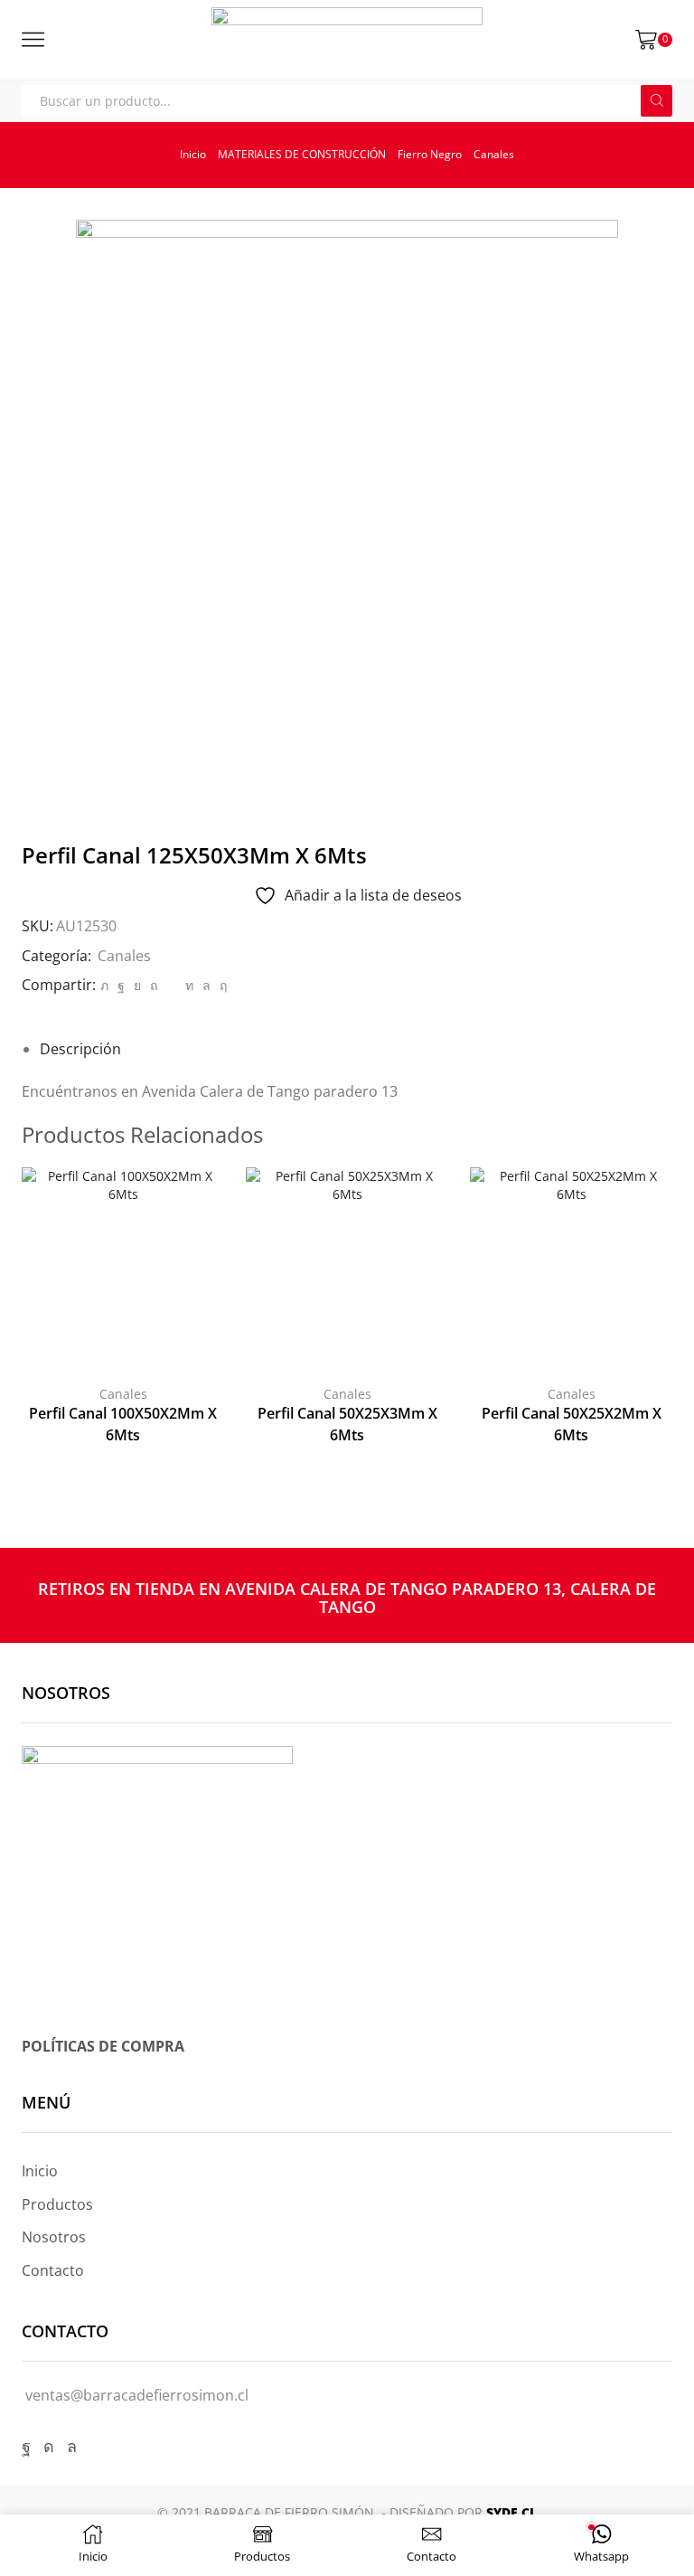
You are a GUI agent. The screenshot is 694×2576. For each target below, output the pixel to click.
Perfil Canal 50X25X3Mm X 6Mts (347, 1424)
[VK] (137, 985)
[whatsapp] (206, 985)
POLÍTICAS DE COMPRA (103, 2046)
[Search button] (656, 101)
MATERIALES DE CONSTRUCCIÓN (302, 154)
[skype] (221, 985)
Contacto (53, 2270)
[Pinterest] (154, 985)
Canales (494, 154)
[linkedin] (189, 985)
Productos (57, 2204)
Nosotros (54, 2237)
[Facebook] (121, 985)
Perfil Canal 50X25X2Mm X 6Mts (572, 1424)
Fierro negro (430, 154)
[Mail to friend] (171, 985)
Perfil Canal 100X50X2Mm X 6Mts (123, 1424)
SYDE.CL (511, 2512)
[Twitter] (104, 985)
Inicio (193, 154)
